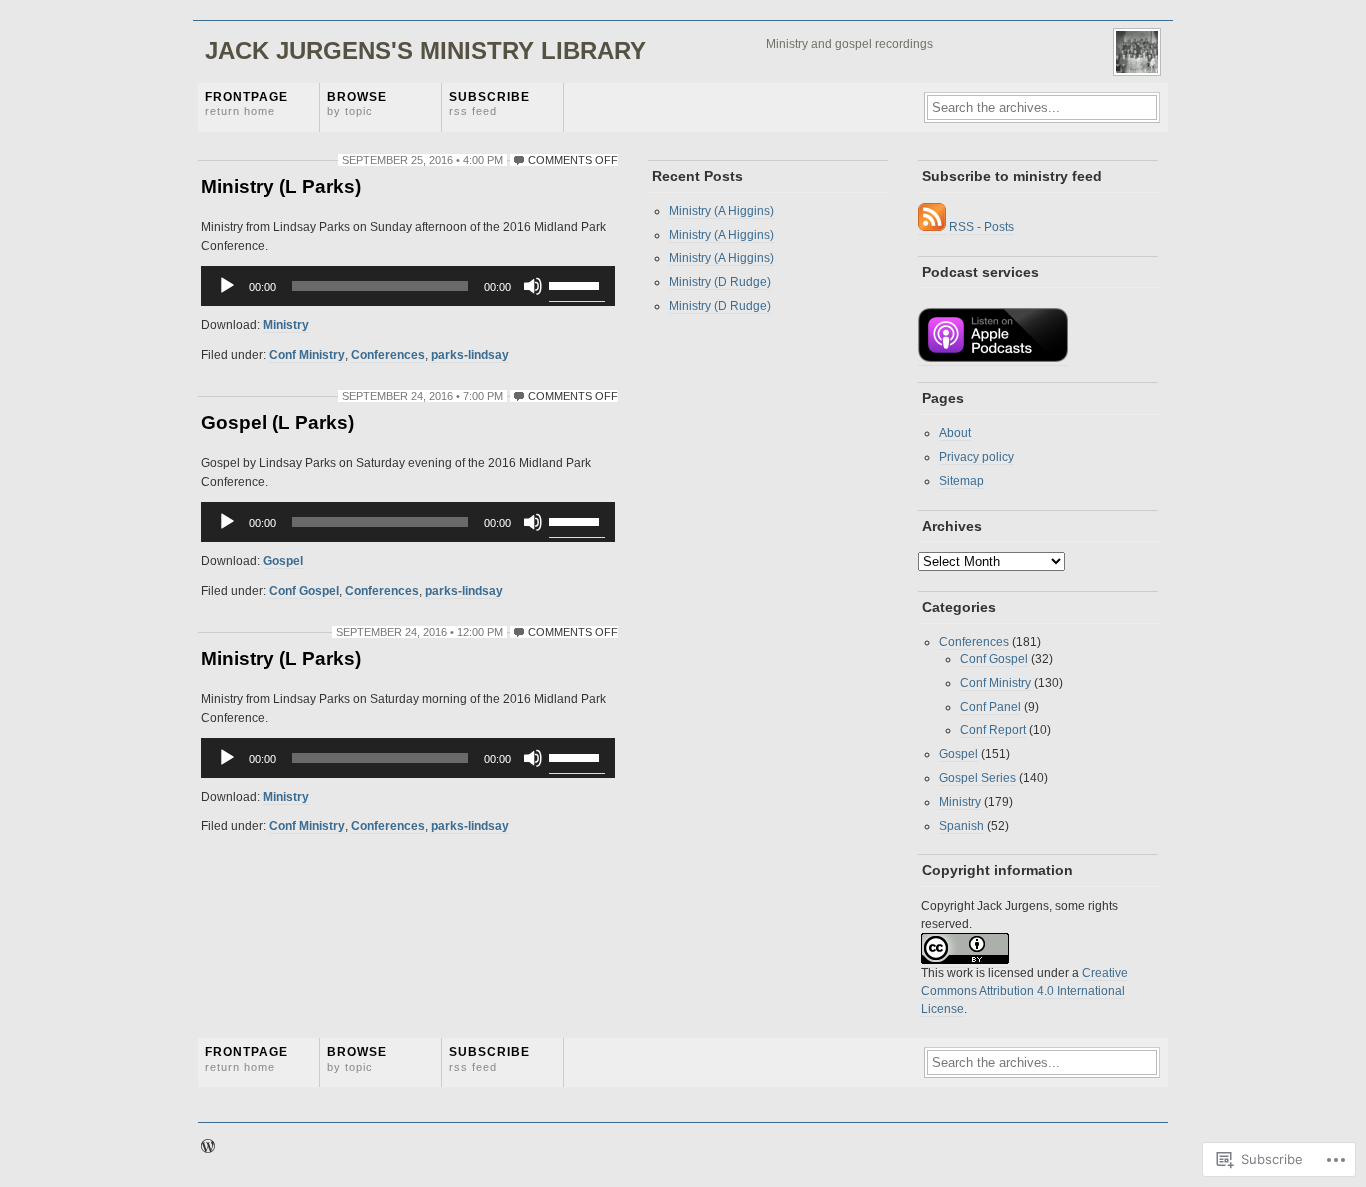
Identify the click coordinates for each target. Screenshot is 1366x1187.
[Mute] (533, 286)
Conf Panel (990, 707)
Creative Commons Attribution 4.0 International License (1024, 991)
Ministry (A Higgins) (721, 211)
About (955, 433)
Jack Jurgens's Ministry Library (425, 50)
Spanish (961, 826)
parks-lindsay (470, 355)
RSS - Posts (981, 227)
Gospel (283, 561)
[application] (408, 286)
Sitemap (961, 481)
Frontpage (246, 103)
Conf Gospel (304, 591)
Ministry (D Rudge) (720, 282)
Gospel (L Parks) (277, 422)
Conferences (388, 355)
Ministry (286, 325)
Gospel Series (977, 778)
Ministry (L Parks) (281, 186)
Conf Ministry (307, 355)
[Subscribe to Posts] (932, 227)
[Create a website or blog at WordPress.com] (208, 1148)
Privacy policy (976, 457)
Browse (357, 103)
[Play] (227, 286)
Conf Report (993, 730)
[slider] (577, 284)
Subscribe (489, 103)
